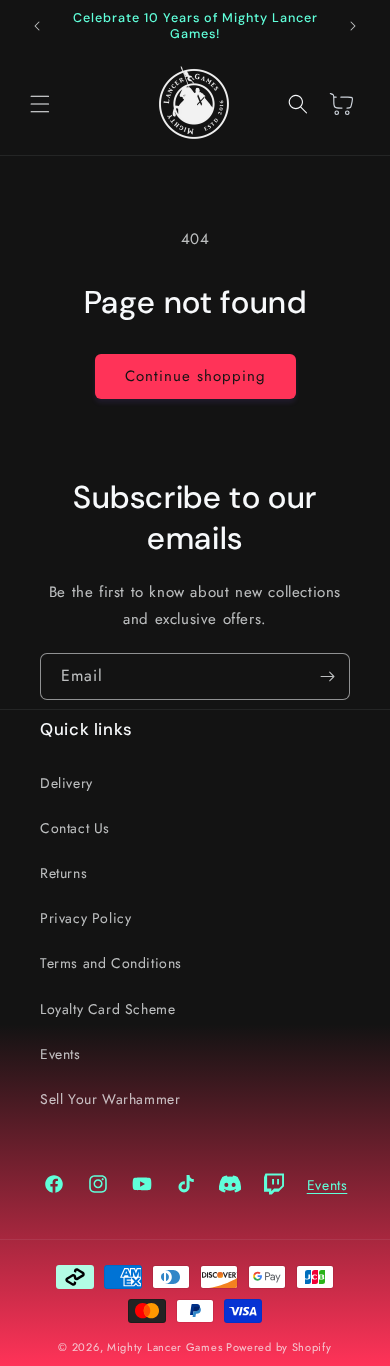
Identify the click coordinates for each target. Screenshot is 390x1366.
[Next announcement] (353, 26)
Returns (63, 873)
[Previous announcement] (37, 26)
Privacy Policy (85, 918)
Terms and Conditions (111, 963)
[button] (40, 104)
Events (60, 1054)
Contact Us (75, 828)
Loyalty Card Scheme (107, 1009)
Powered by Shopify (279, 1347)
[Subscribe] (327, 676)
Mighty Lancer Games (164, 1347)
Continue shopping (195, 376)
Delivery (66, 783)
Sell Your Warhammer (110, 1099)
